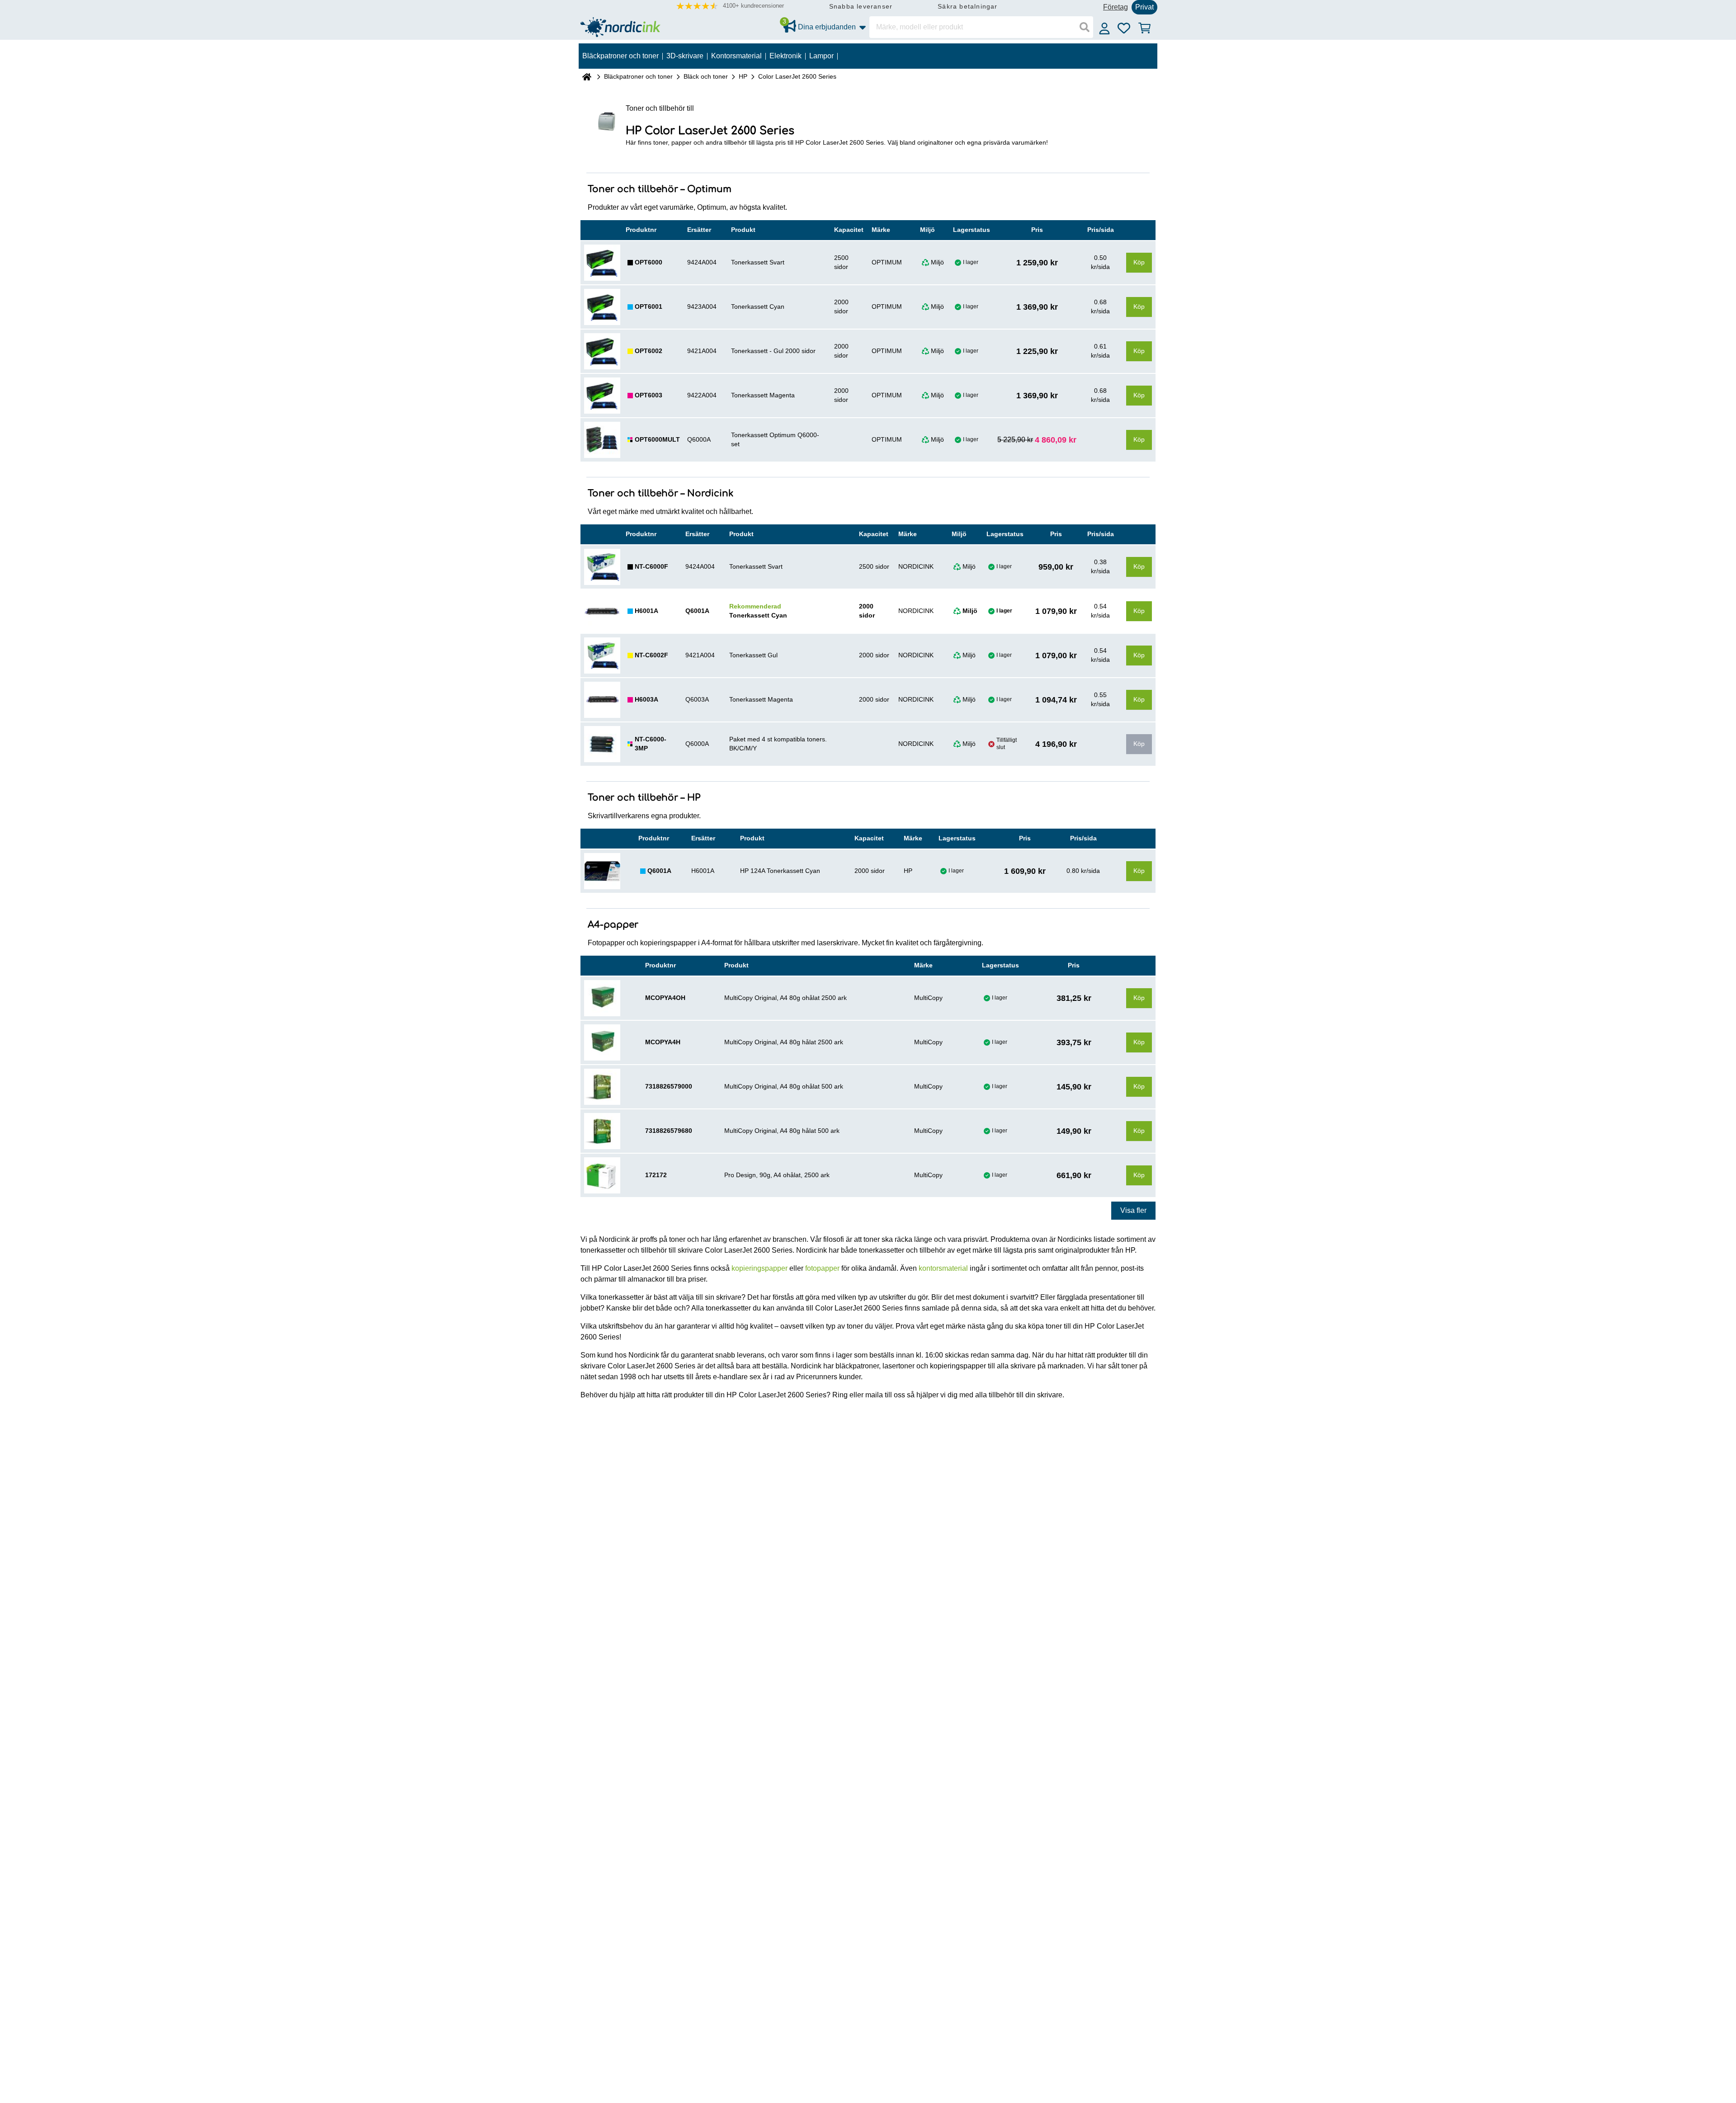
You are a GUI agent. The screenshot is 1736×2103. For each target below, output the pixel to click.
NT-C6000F (651, 566)
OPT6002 (649, 351)
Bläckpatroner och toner (638, 76)
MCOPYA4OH (665, 998)
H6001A (646, 611)
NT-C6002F (651, 655)
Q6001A (659, 871)
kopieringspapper (759, 1268)
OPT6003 (649, 395)
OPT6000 (649, 262)
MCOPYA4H (663, 1042)
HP (743, 76)
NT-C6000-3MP (651, 744)
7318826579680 (669, 1131)
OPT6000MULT (657, 439)
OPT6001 (649, 306)
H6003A (646, 699)
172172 (656, 1175)
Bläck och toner (706, 76)
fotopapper (822, 1268)
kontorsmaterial (943, 1268)
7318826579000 (669, 1086)
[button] (730, 6)
